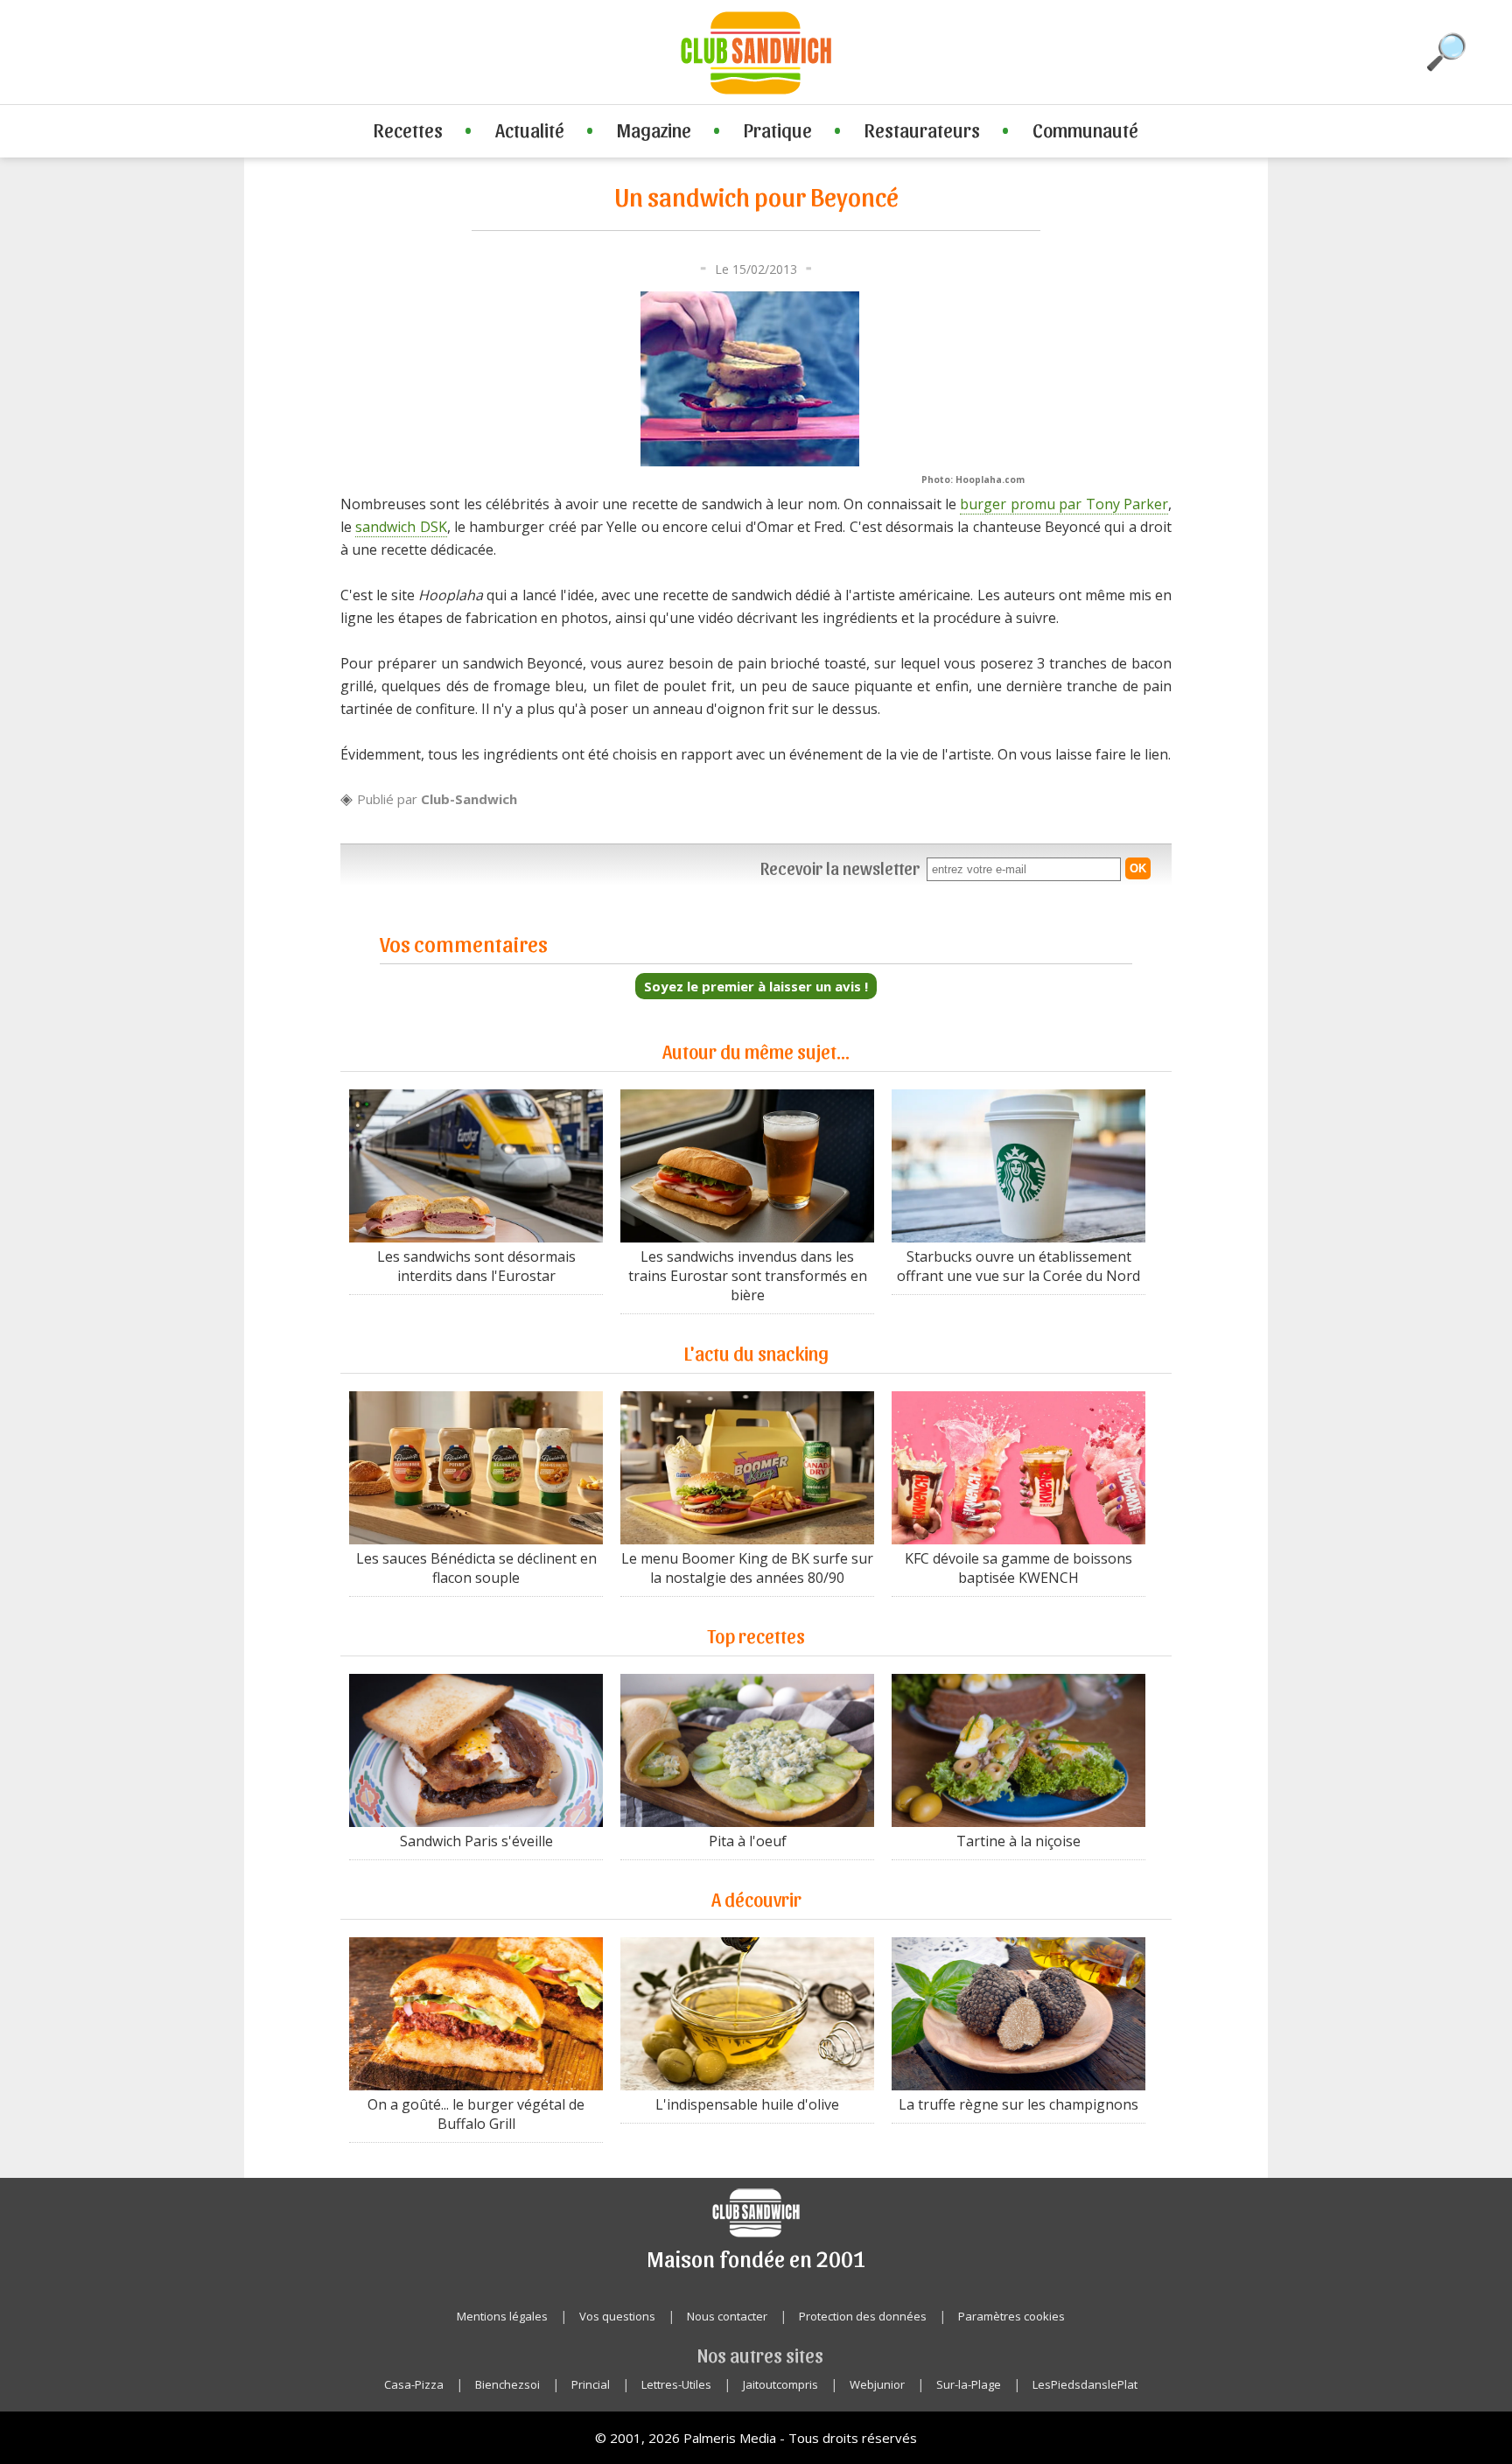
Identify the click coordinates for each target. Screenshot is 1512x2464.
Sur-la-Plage (969, 2384)
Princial (591, 2384)
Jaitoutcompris (780, 2384)
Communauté (1085, 129)
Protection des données (863, 2316)
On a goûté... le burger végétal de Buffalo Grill (476, 2114)
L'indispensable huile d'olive (747, 2104)
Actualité (530, 129)
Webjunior (877, 2384)
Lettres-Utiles (676, 2384)
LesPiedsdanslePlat (1085, 2384)
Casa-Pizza (414, 2384)
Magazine (654, 129)
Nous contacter (727, 2316)
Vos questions (617, 2316)
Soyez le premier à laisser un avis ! (756, 986)
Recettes (408, 129)
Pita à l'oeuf (748, 1841)
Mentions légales (502, 2316)
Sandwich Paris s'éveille (476, 1841)
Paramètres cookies (1011, 2316)
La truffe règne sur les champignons (1018, 2104)
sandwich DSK (401, 527)
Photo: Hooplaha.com (973, 479)
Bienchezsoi (507, 2384)
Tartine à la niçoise (1018, 1841)
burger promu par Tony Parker (1064, 504)
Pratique (778, 129)
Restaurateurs (922, 129)
